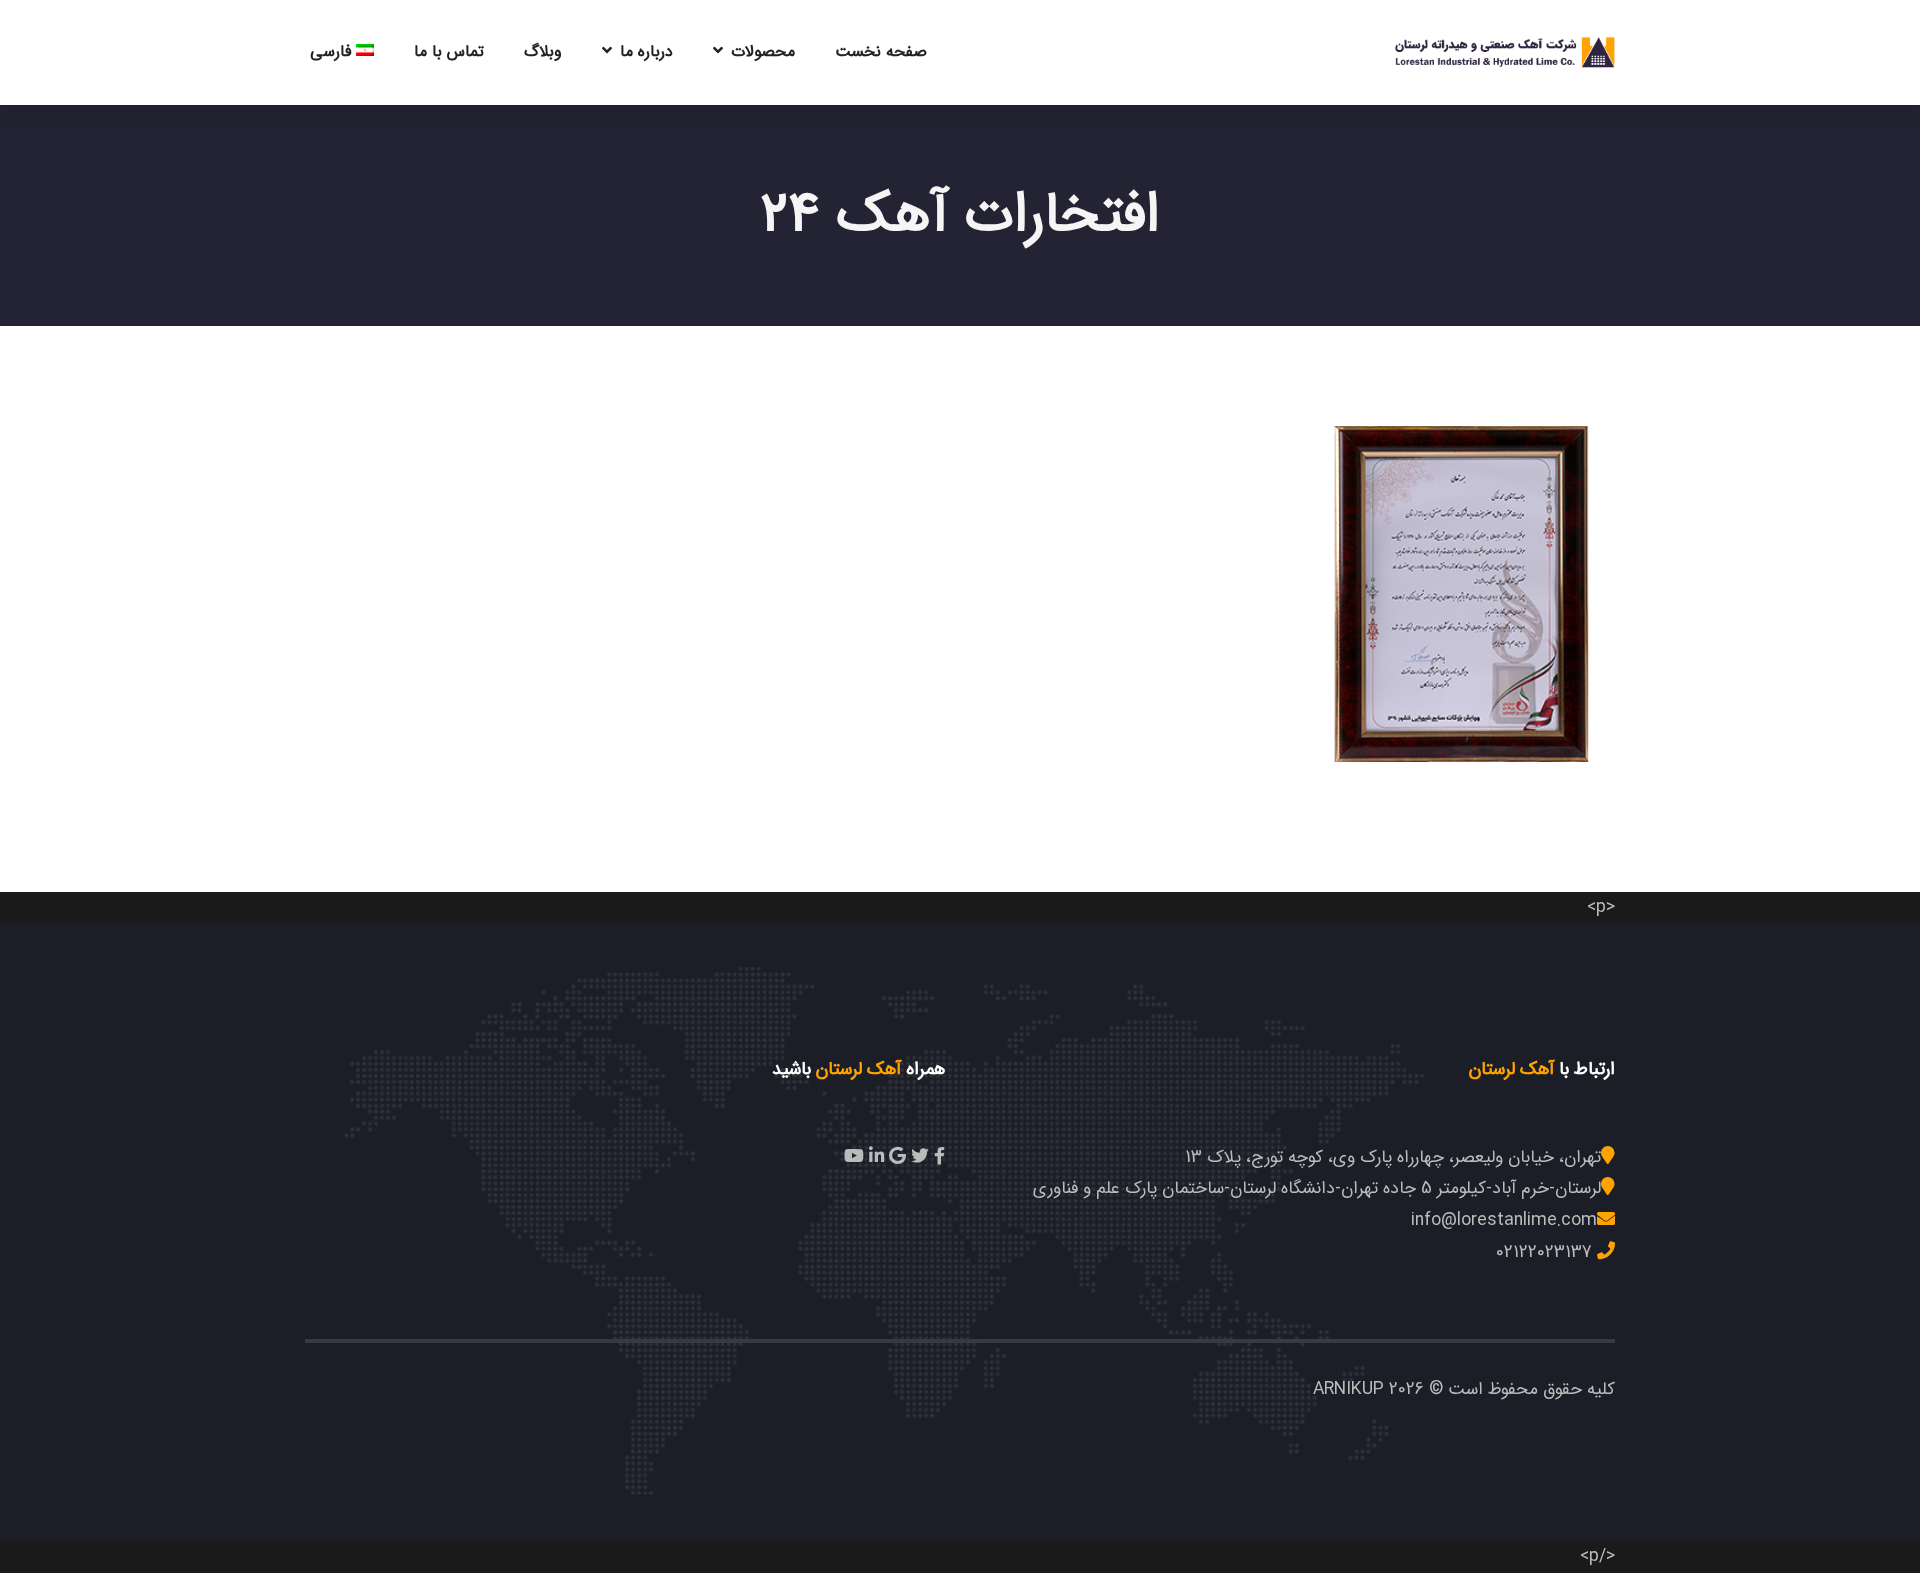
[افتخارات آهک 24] (1464, 575)
